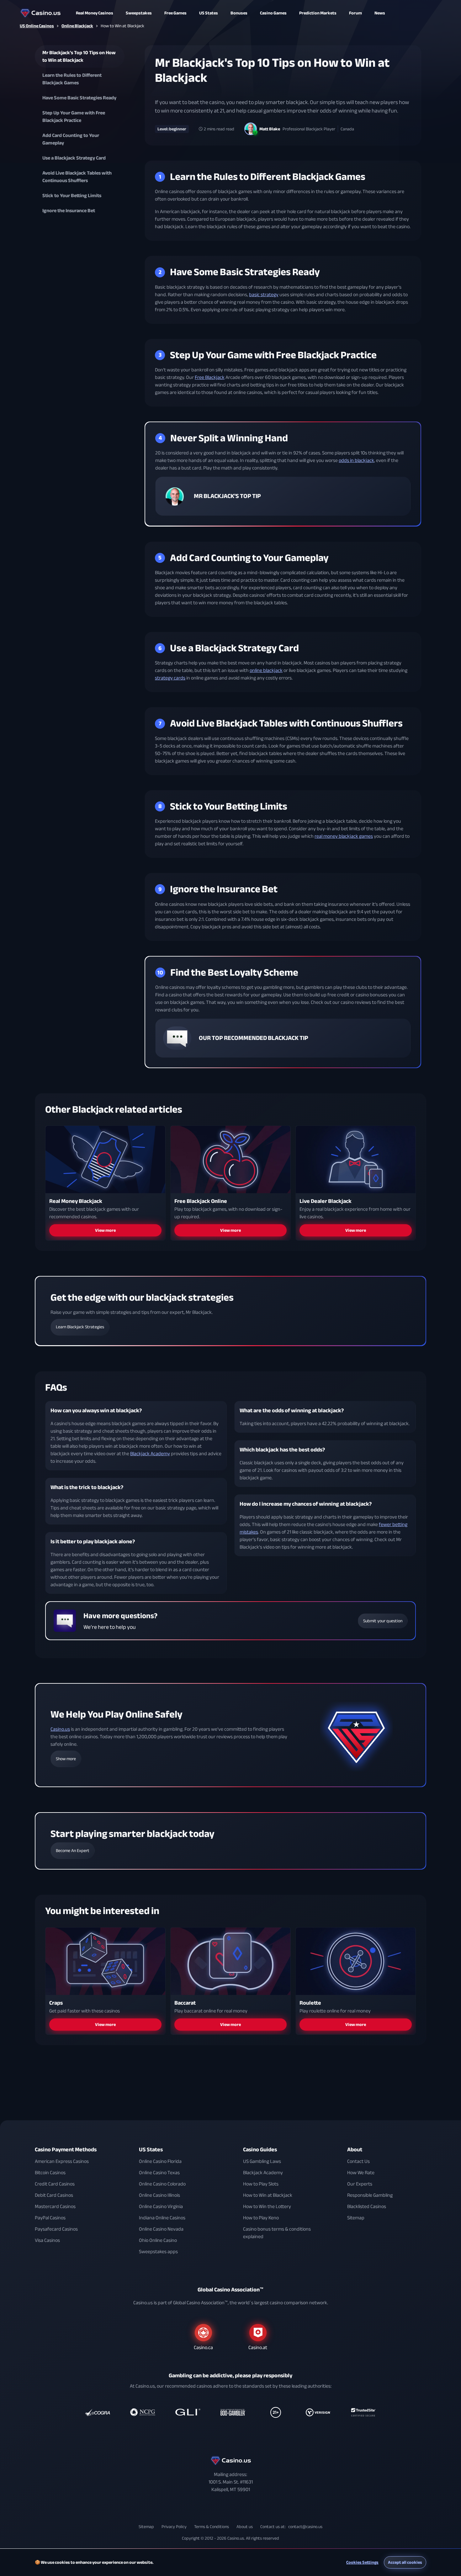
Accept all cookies (405, 2562)
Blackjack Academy (150, 1454)
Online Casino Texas (159, 2173)
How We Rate (361, 2173)
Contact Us (358, 2161)
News (380, 13)
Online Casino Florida (160, 2161)
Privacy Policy (174, 2527)
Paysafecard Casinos (56, 2229)
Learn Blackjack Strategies (80, 1327)
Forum (355, 13)
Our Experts (360, 2184)
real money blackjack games (344, 836)
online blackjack (266, 670)
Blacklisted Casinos (367, 2206)
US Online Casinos (37, 26)
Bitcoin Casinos (50, 2173)
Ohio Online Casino (158, 2240)
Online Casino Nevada (161, 2229)
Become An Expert (73, 1851)
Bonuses (239, 13)
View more (105, 1230)
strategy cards (170, 678)
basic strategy (264, 295)
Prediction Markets (318, 13)
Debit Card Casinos (54, 2195)
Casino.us (60, 1729)
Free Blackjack (210, 377)
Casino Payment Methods (66, 2150)
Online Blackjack (77, 26)
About (355, 2150)
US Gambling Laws (262, 2161)
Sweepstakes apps (158, 2252)
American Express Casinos (62, 2161)
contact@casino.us (305, 2527)
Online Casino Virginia (161, 2206)
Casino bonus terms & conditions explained (277, 2233)
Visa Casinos (47, 2240)
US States (151, 2150)
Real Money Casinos (95, 13)
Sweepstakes (139, 13)
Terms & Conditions (212, 2527)
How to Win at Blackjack (268, 2195)
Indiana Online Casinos (162, 2218)
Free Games (175, 13)
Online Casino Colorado (162, 2184)
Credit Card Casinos (55, 2184)
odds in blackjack (356, 461)
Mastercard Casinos (55, 2206)
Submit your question (383, 1621)
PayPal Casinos (50, 2218)
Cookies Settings (362, 2562)
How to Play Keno (261, 2218)
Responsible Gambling (370, 2195)
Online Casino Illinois (159, 2195)
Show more (66, 1759)
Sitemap (356, 2218)
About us (245, 2527)
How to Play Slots (261, 2184)
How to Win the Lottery (267, 2206)
